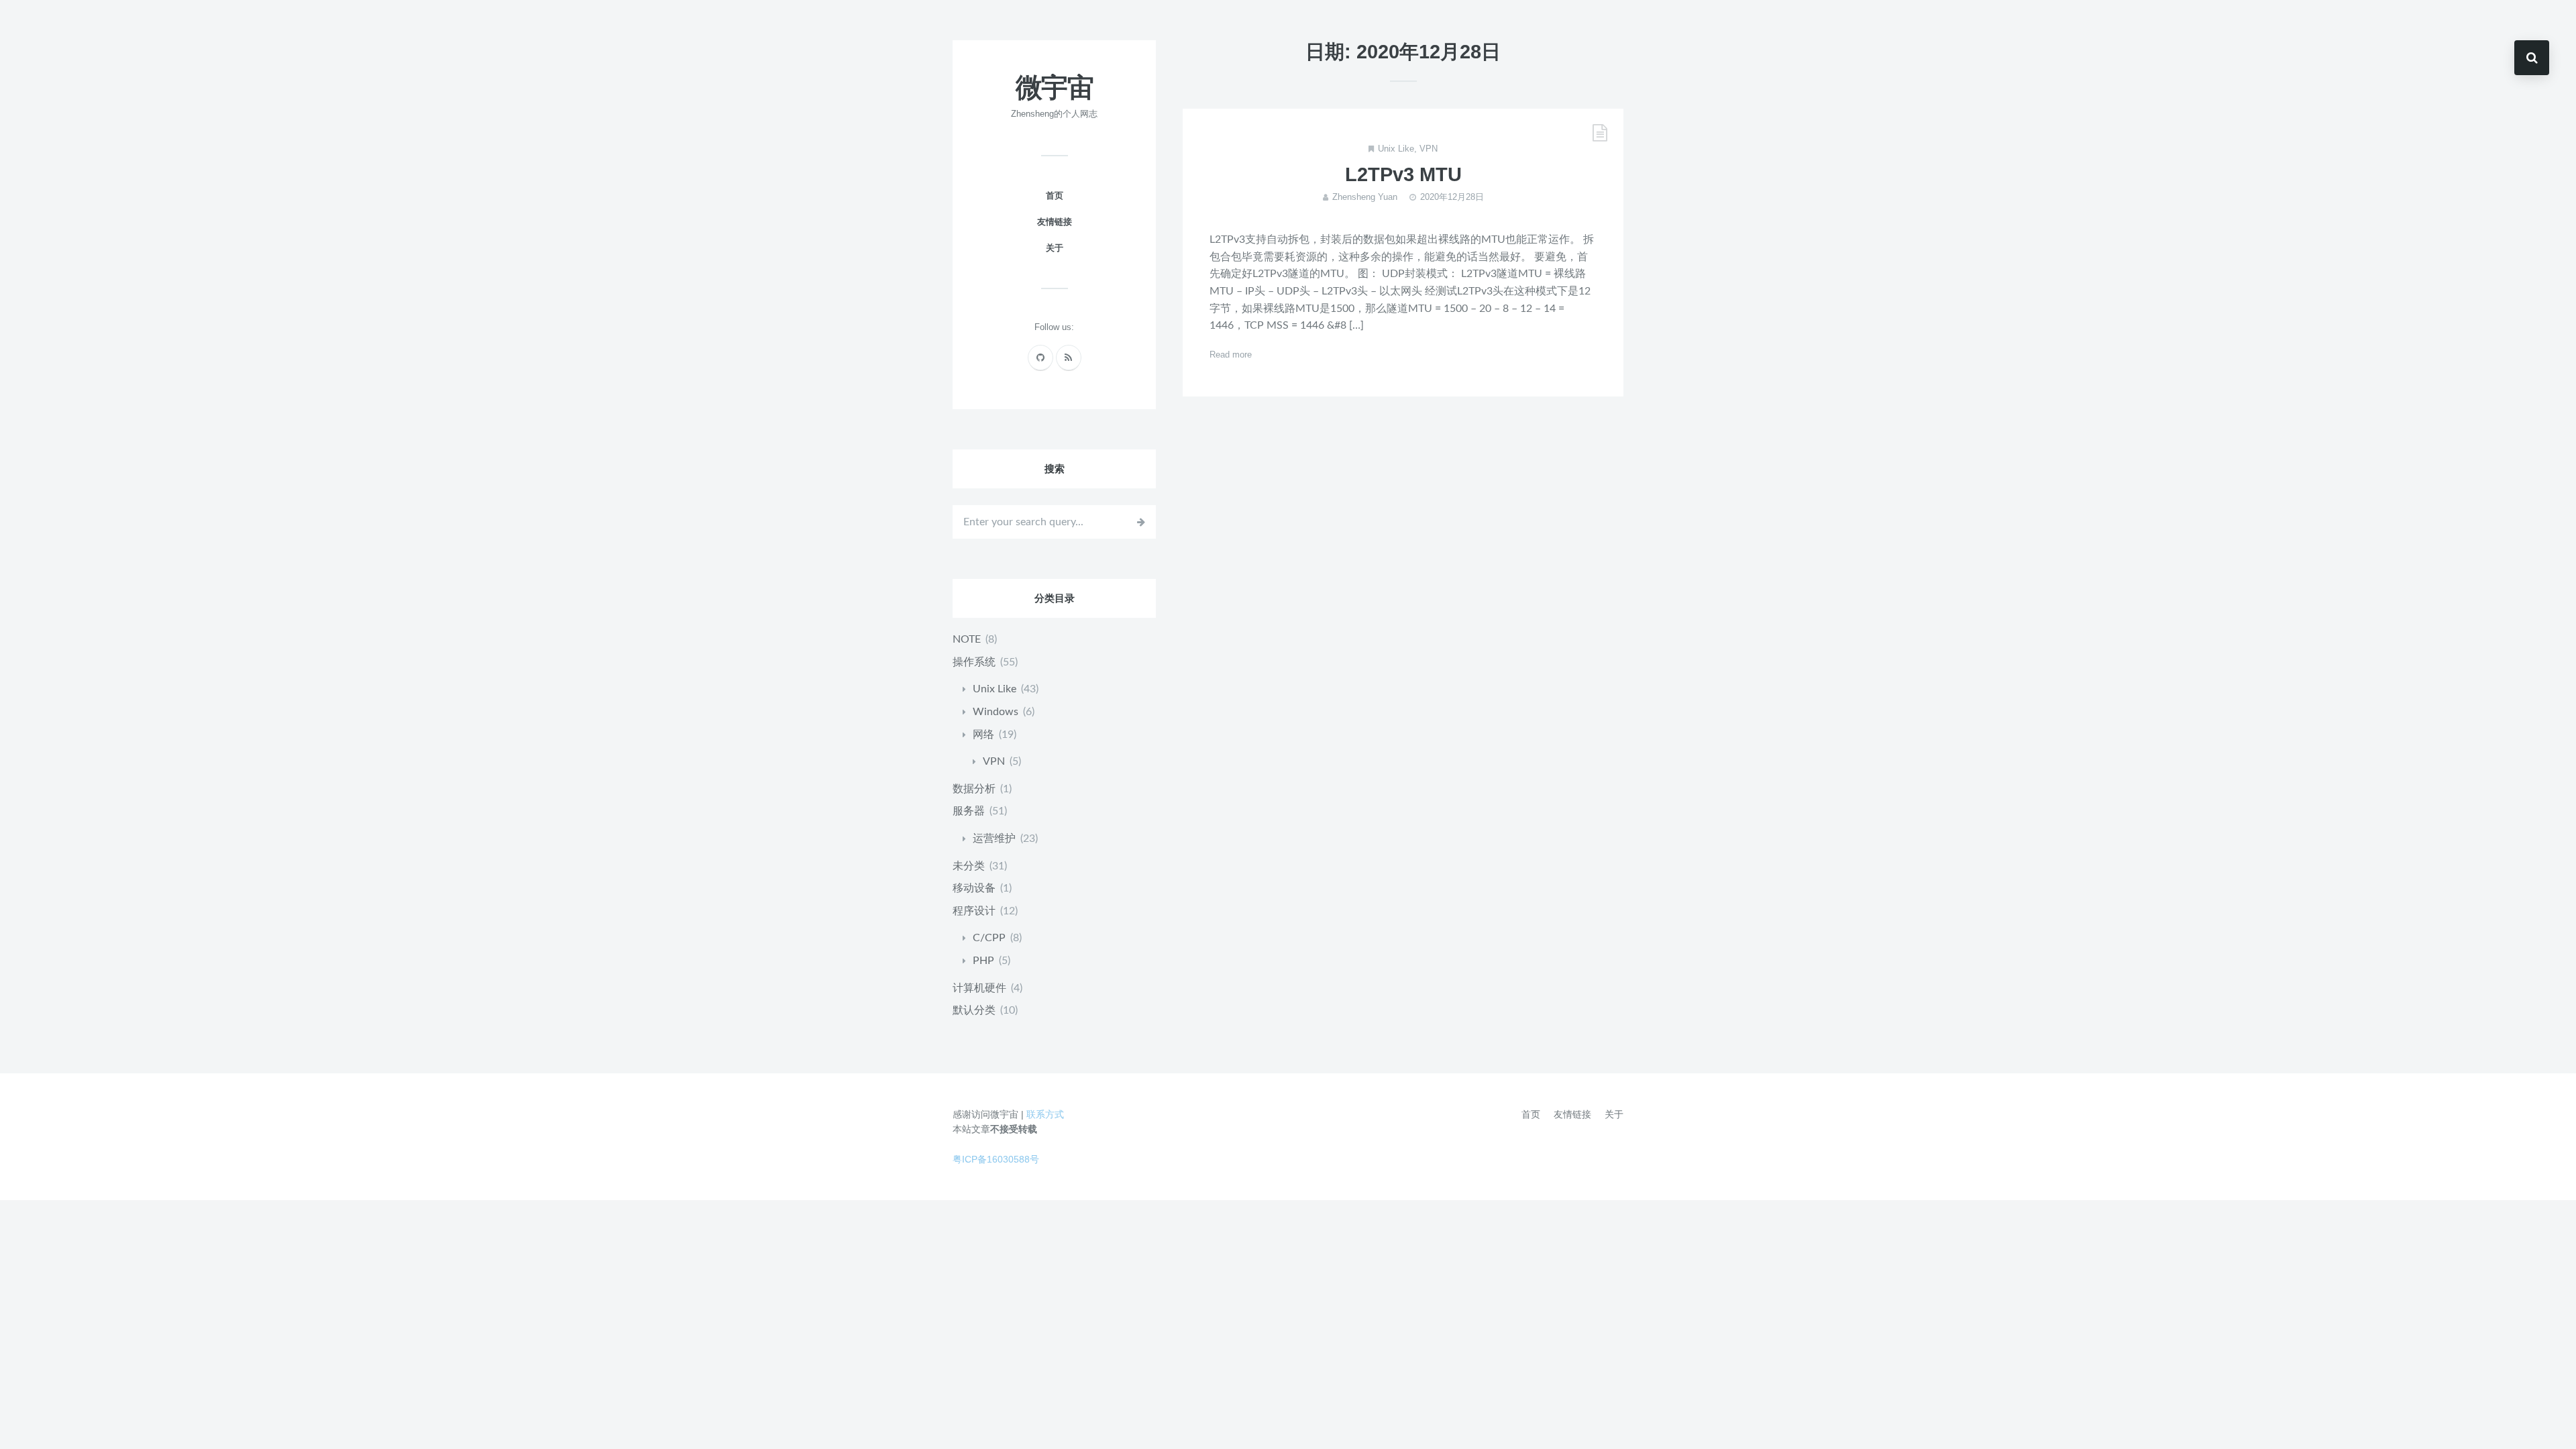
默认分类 (974, 1010)
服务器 (969, 811)
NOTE (967, 639)
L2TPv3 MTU (1403, 174)
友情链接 (1055, 222)
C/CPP (989, 938)
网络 (983, 735)
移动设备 (974, 888)
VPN (1429, 149)
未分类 (969, 866)
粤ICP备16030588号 (996, 1159)
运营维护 (994, 839)
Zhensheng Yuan (1365, 197)
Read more (1231, 355)
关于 (1055, 248)
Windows (996, 712)
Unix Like (1396, 149)
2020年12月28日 (1452, 197)
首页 (1055, 196)
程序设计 (974, 911)
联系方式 (1045, 1114)
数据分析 (974, 789)
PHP (983, 961)
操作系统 (974, 662)
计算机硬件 (979, 988)
